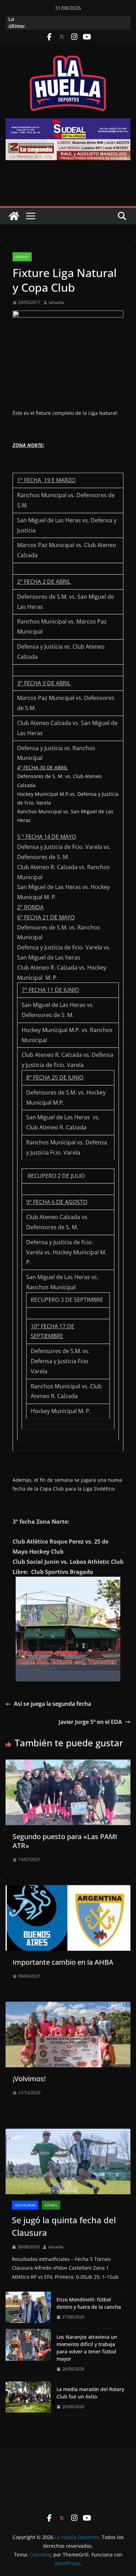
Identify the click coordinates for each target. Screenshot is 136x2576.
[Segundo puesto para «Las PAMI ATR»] (68, 1764)
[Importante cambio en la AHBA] (68, 1890)
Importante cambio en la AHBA (63, 1962)
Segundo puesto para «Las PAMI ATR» (65, 1841)
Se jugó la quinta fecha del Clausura (64, 2226)
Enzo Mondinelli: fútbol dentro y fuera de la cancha (89, 2303)
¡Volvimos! (29, 2079)
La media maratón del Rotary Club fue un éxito (90, 2393)
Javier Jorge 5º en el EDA (90, 1722)
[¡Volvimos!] (68, 2007)
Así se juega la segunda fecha (52, 1704)
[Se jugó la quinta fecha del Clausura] (68, 2161)
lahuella (56, 302)
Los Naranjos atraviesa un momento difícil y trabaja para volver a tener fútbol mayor (87, 2348)
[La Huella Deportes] (14, 216)
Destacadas (25, 2205)
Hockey (22, 257)
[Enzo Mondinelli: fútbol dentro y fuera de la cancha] (28, 2308)
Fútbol (51, 2205)
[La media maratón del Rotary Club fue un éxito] (28, 2398)
